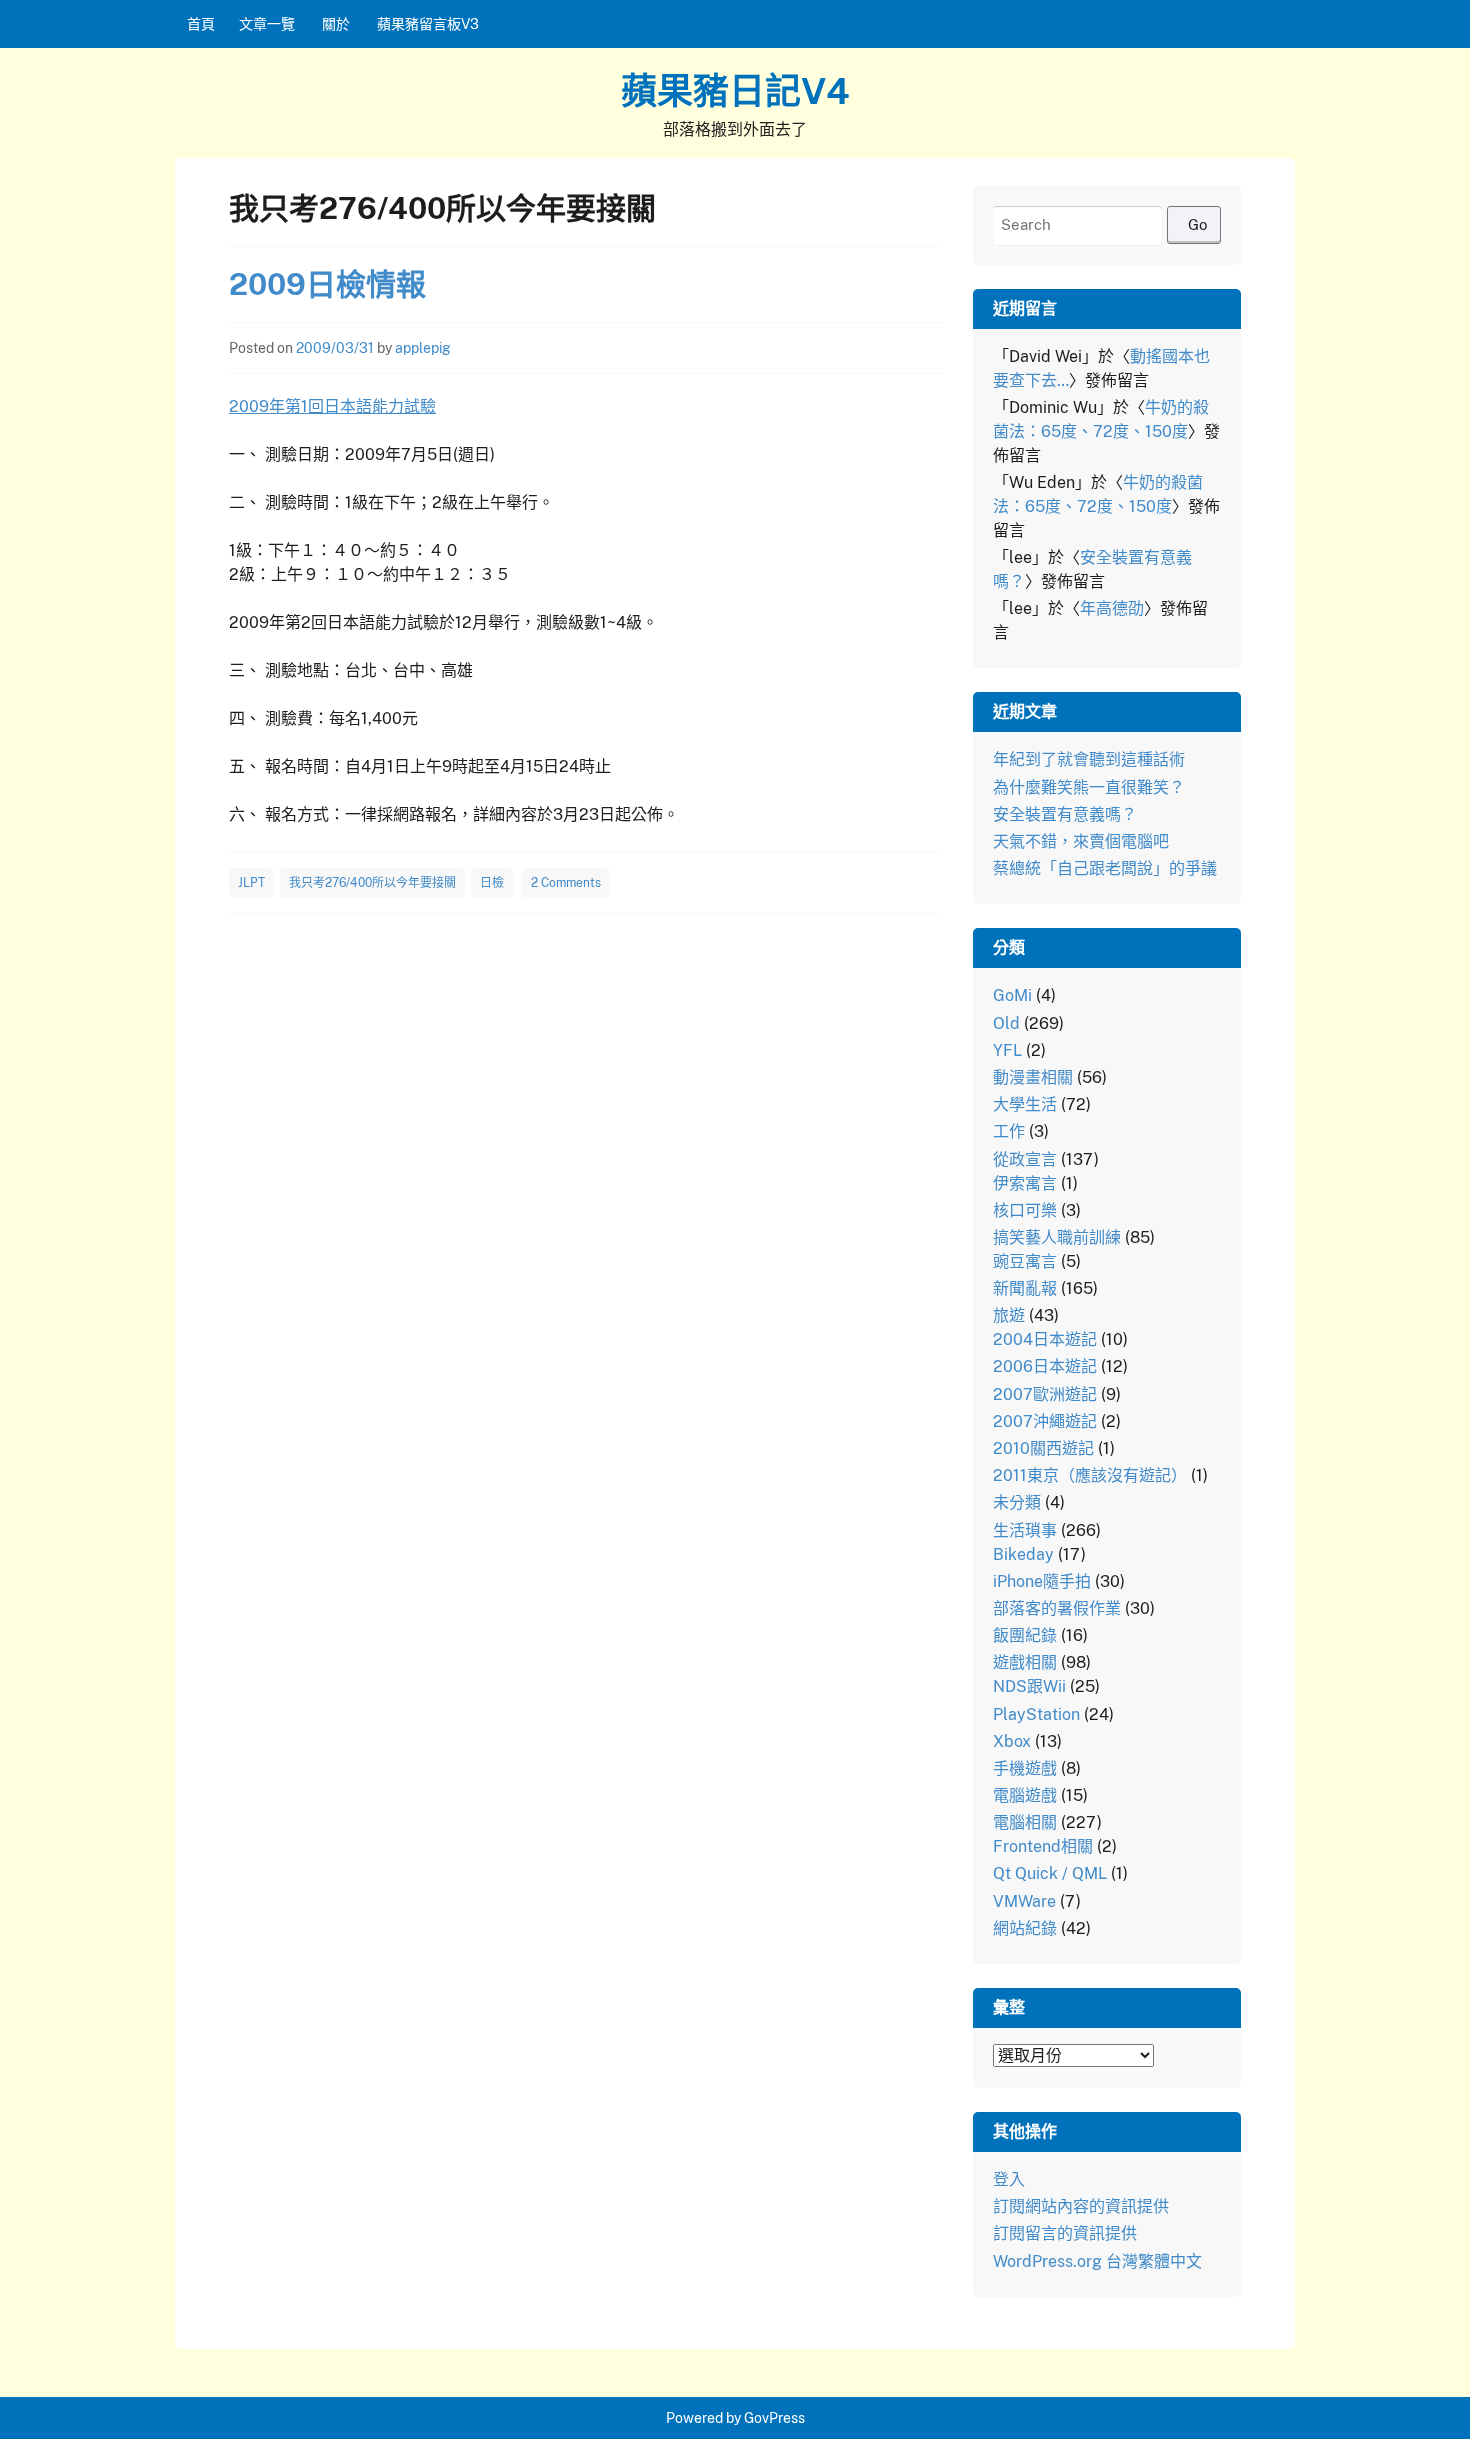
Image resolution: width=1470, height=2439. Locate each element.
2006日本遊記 (1045, 1366)
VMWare (1024, 1901)
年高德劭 (1112, 608)
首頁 (201, 24)
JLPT (251, 883)
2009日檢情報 (327, 284)
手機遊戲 (1025, 1768)
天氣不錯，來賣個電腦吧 (1081, 841)
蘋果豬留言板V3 (428, 24)
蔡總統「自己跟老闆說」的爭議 (1105, 868)
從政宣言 (1025, 1159)
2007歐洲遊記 (1045, 1394)
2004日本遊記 (1045, 1339)
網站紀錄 (1025, 1928)
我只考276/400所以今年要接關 (372, 883)
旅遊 (1009, 1315)
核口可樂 (1025, 1210)
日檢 (492, 883)
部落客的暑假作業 (1057, 1608)
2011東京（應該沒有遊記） (1090, 1475)
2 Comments (566, 883)
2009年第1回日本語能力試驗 (332, 406)
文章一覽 (267, 24)
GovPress (774, 2418)
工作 (1009, 1131)
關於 (336, 24)
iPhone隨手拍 (1042, 1581)
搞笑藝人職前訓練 (1057, 1237)
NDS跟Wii (1029, 1686)
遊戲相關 (1025, 1662)
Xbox (1012, 1741)
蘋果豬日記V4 (735, 91)
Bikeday (1023, 1554)
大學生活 (1025, 1104)
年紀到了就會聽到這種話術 (1089, 759)
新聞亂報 (1025, 1288)
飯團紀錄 (1025, 1635)
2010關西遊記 (1043, 1448)
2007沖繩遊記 (1045, 1421)
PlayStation (1036, 1714)
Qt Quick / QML (1050, 1873)
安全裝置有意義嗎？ (1065, 814)
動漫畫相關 (1033, 1077)
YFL (1007, 1050)
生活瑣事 (1025, 1530)
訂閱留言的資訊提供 (1065, 2233)
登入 (1009, 2179)
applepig (423, 348)
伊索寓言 (1025, 1183)
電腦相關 (1025, 1822)
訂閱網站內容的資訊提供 (1081, 2206)
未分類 (1017, 1502)
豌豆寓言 (1025, 1261)
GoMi (1012, 995)
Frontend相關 (1043, 1846)
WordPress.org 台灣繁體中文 (1097, 2261)
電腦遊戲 (1025, 1795)
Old (1006, 1023)
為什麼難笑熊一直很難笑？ (1089, 787)
